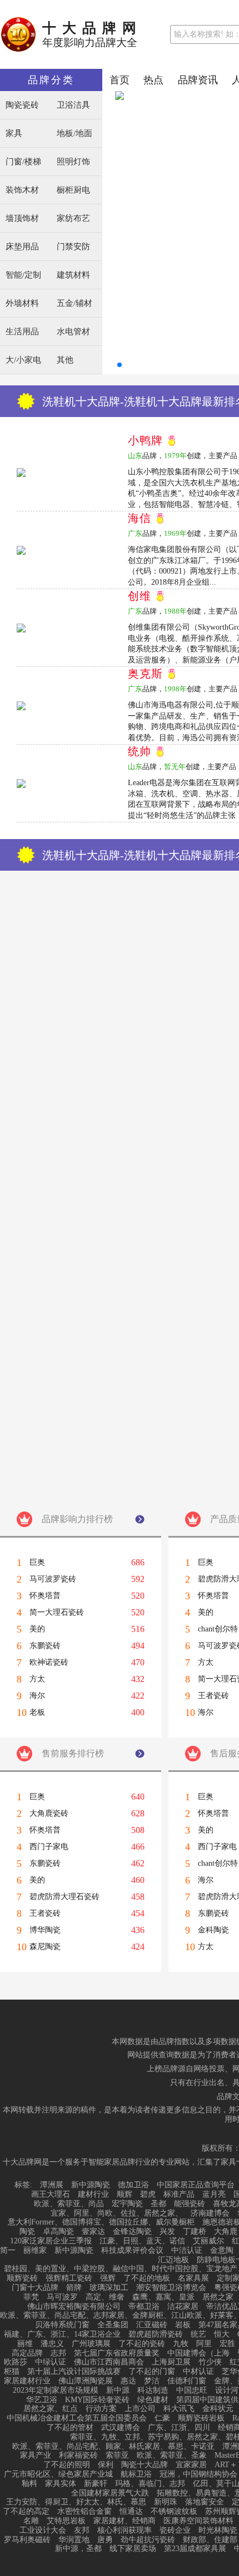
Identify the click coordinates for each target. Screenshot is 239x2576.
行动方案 (101, 2409)
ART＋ (226, 2465)
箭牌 (74, 2288)
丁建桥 (195, 2232)
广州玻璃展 (91, 2344)
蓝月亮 (214, 2195)
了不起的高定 (26, 2512)
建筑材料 (73, 275)
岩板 (183, 2325)
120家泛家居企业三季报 (51, 2241)
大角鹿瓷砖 (49, 1814)
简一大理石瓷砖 (57, 1613)
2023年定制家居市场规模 (56, 2391)
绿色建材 (153, 2400)
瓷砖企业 (175, 2530)
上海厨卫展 (171, 2362)
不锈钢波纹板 (174, 2512)
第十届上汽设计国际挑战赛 (74, 2372)
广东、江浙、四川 (179, 2428)
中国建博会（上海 (198, 2353)
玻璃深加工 (109, 2288)
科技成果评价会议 (132, 2251)
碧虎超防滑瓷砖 (156, 2334)
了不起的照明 (67, 2465)
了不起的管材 (70, 2428)
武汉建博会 (121, 2428)
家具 (14, 134)
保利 (106, 2465)
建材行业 (93, 2195)
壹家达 (93, 2232)
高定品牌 (27, 2353)
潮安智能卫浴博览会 (171, 2288)
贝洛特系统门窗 (62, 2325)
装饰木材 (22, 190)
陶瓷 (27, 2232)
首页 (120, 80)
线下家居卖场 (133, 2549)
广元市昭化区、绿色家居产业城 (58, 2474)
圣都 (158, 2204)
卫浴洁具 (73, 105)
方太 (37, 1679)
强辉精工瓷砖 (69, 2278)
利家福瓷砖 (78, 2456)
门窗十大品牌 (35, 2288)
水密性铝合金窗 (84, 2512)
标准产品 (179, 2195)
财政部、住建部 (210, 2540)
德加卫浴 (133, 2185)
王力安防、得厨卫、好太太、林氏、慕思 (76, 2502)
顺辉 (125, 2195)
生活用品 (22, 332)
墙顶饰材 (22, 219)
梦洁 (152, 2381)
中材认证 (198, 2372)
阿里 (204, 2344)
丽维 (25, 2344)
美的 (37, 1629)
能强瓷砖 (190, 2204)
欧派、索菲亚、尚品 (69, 2204)
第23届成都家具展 (195, 2549)
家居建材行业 (27, 2381)
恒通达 (131, 2512)
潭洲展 (52, 2185)
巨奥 (37, 1563)
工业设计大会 (43, 2530)
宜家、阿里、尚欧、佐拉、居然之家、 (117, 2213)
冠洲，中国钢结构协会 (198, 2474)
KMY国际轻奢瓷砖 (97, 2400)
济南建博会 (210, 2213)
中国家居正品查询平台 (196, 2185)
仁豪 (162, 2418)
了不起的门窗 (152, 2372)
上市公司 (140, 2409)
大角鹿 (226, 2232)
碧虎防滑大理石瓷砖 (64, 1897)
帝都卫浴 (144, 2307)
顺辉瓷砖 (22, 2278)
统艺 (198, 2334)
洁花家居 (183, 2307)
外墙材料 (22, 303)
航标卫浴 (136, 2474)
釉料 (29, 2484)
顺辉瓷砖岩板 (201, 2418)
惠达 (128, 2381)
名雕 (31, 2521)
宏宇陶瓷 (127, 2204)
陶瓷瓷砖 (22, 105)
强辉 (108, 2278)
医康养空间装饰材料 (198, 2521)
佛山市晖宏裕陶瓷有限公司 (74, 2307)
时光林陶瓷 (218, 2530)
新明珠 (166, 2502)
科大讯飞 (179, 2409)
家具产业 (36, 2456)
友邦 (82, 2530)
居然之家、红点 (51, 2409)
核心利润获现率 (125, 2530)
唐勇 (105, 2540)
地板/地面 (74, 134)
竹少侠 (210, 2362)
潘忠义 (52, 2344)
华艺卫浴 (42, 2400)
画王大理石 (51, 2195)
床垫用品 (22, 247)
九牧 (181, 2344)
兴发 (167, 2232)
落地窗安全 (205, 2502)
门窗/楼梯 (23, 162)
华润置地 (74, 2540)
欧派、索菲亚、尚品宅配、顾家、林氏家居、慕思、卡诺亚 (113, 2447)
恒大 (222, 2334)
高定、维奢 (105, 2297)
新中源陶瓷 (91, 2185)
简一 (8, 2251)
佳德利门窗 (187, 2381)
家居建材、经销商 (125, 2521)
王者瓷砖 (45, 1914)
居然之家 (218, 2297)
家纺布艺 (73, 219)
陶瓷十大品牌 (145, 2465)
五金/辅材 (74, 303)
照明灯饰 (73, 162)
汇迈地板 (173, 2260)
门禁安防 (73, 247)
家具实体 (61, 2484)
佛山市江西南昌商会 (109, 2362)
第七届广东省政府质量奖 (117, 2353)
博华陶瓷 (45, 1930)
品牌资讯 (198, 80)
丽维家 (35, 2251)
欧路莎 (16, 2362)
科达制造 (153, 2391)
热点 (153, 80)
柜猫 (12, 2372)
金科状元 (218, 2409)
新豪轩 (96, 2484)
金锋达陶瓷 (132, 2232)
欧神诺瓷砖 (49, 1663)
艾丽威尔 (208, 2241)
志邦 (58, 2353)
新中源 (118, 2391)
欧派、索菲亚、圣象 (172, 2456)
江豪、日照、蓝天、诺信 (142, 2241)
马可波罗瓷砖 (53, 1579)
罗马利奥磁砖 (27, 2540)
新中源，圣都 (78, 2549)
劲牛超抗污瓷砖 (148, 2540)
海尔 (37, 1696)
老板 (37, 1713)
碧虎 (148, 2195)
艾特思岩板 (66, 2521)
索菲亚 (117, 2456)
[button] (120, 365)
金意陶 (222, 2251)
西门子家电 (49, 1847)
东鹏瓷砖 (45, 1646)
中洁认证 (187, 2251)
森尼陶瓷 (45, 1947)
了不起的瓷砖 (142, 2344)
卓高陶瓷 (58, 2232)
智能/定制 (23, 275)
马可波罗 (62, 2297)
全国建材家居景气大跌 (110, 2493)
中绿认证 (51, 2362)
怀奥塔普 (45, 1596)
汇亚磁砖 (152, 2325)
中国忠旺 (192, 2391)
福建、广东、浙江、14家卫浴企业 (62, 2334)
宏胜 (227, 2344)
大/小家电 (23, 360)
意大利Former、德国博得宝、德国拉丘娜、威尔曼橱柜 (101, 2222)
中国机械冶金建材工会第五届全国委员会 (77, 2418)
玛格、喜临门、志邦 (150, 2484)
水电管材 (73, 332)
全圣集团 (113, 2325)
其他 (65, 360)
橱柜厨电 (73, 190)
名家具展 (193, 2278)
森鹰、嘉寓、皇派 (163, 2297)
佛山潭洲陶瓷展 (86, 2381)
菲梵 (31, 2297)
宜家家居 (191, 2465)
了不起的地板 (147, 2278)
